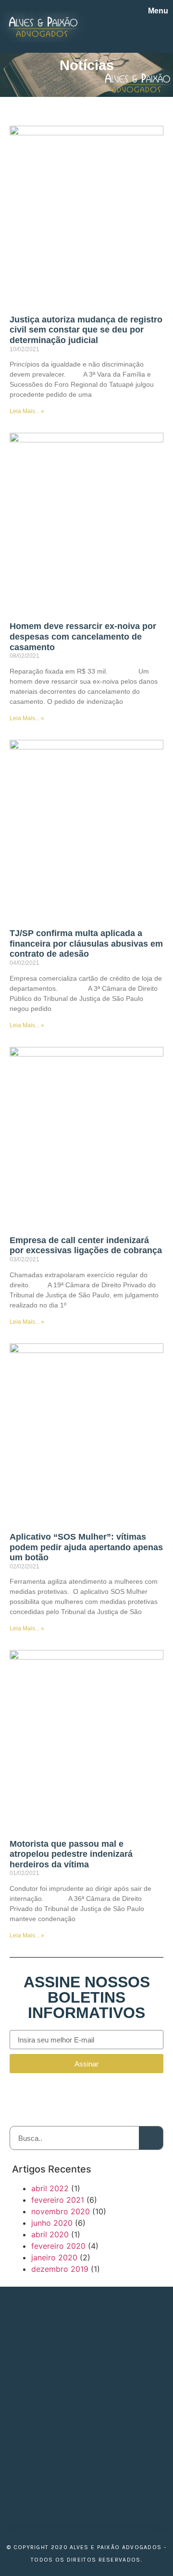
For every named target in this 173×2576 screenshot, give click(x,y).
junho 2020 (52, 2223)
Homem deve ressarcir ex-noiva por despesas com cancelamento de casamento (83, 636)
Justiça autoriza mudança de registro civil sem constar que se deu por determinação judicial (86, 330)
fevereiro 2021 (58, 2200)
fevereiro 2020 (58, 2246)
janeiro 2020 (54, 2257)
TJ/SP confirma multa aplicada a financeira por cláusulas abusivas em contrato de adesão (86, 944)
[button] (161, 32)
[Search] (151, 2138)
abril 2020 (50, 2234)
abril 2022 (50, 2188)
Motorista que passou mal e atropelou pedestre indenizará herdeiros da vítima (71, 1854)
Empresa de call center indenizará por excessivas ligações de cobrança (86, 1246)
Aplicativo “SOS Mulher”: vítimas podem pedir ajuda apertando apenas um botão (86, 1547)
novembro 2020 (61, 2211)
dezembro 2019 (60, 2269)
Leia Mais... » (27, 411)
